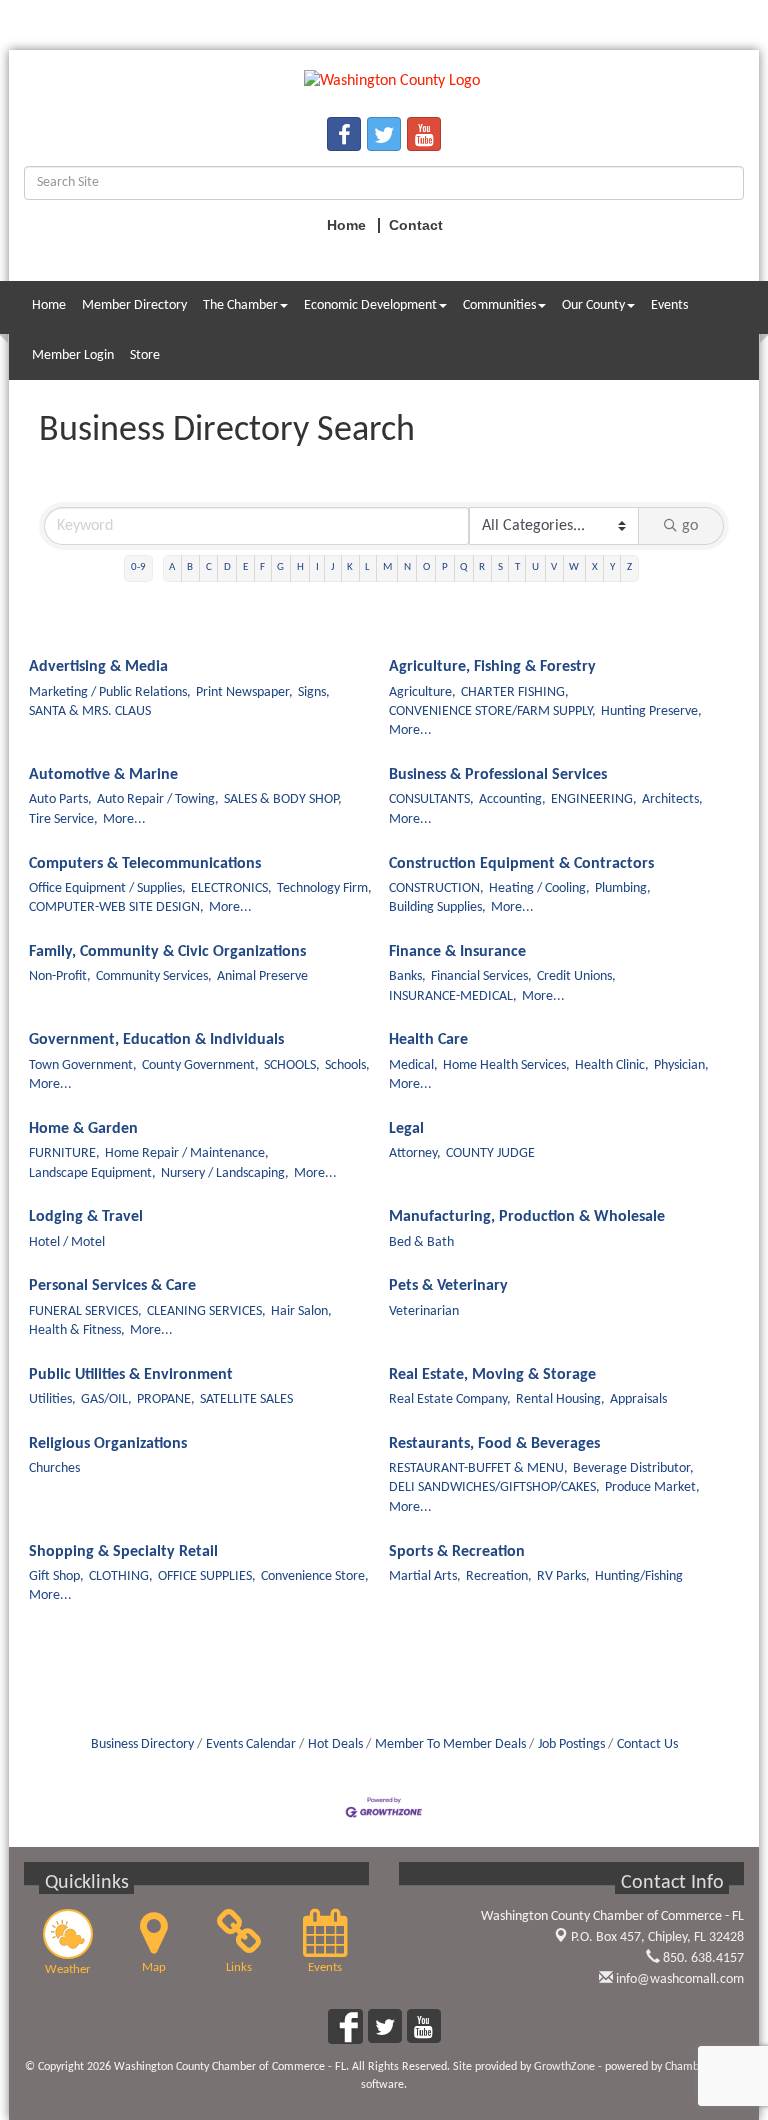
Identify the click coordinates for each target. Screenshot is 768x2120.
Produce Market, (652, 1487)
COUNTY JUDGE (490, 1153)
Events (669, 305)
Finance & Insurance (457, 952)
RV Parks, (563, 1576)
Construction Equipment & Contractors (521, 864)
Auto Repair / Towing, (158, 799)
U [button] (535, 567)
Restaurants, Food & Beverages (494, 1444)
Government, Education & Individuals (156, 1040)
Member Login (73, 355)
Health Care (428, 1040)
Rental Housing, (560, 1399)
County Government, (200, 1065)
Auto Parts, (60, 799)
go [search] (690, 526)
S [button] (500, 567)
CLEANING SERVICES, (206, 1311)
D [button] (227, 567)
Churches (54, 1468)
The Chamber (240, 305)
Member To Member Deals (450, 1744)
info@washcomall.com (678, 1979)
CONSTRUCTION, (436, 888)
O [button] (426, 567)
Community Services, (154, 976)
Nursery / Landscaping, (225, 1173)
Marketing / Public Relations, (110, 692)
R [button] (482, 567)
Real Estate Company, (450, 1399)
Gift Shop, (56, 1576)
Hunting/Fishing (639, 1576)
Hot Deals (335, 1744)
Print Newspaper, (244, 692)
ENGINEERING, (594, 799)
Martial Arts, (425, 1576)
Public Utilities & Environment (131, 1375)
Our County (593, 305)
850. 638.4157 (702, 1958)
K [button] (350, 567)
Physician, (681, 1065)
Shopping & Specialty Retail (123, 1552)
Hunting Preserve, (651, 711)
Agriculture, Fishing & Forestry (492, 667)
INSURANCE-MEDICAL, (453, 996)
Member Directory (134, 305)
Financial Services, (481, 976)
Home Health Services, (506, 1065)
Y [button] (612, 567)
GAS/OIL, (106, 1399)
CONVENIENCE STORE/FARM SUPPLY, (492, 711)
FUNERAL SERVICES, (85, 1311)
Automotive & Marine (103, 775)
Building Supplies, (437, 907)
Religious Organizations (108, 1444)
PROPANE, (166, 1399)
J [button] (333, 567)
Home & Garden (83, 1129)
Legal (406, 1129)
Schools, (347, 1065)
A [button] (172, 567)
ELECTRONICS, (231, 888)
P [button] (445, 567)
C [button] (209, 567)
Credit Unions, (576, 976)
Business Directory (142, 1744)
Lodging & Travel (86, 1217)
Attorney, (415, 1153)
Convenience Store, (315, 1576)
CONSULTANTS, (431, 799)
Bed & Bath (421, 1242)
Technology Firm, (324, 888)
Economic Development (370, 305)
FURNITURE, (64, 1153)
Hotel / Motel (67, 1242)
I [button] (317, 567)
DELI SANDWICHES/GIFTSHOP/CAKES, (494, 1487)
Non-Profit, (60, 976)
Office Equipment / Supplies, (107, 888)
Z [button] (629, 567)
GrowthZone (564, 2067)
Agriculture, (422, 692)
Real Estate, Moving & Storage (492, 1375)
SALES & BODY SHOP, (283, 799)
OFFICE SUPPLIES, (207, 1576)
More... (410, 730)
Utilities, (52, 1399)
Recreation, (499, 1576)
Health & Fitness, (77, 1330)
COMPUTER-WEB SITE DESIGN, (116, 907)
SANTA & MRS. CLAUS (90, 711)
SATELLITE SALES (246, 1399)
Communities (499, 305)
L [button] (367, 567)
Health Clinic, (612, 1065)
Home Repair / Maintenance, (187, 1153)
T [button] (517, 567)
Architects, (672, 799)
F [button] (262, 567)
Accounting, (512, 799)
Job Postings (571, 1744)
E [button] (245, 567)
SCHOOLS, (292, 1065)
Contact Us (647, 1744)
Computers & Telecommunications (145, 864)
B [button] (190, 567)
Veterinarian (424, 1311)
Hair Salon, (301, 1311)
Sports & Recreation (457, 1552)
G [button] (280, 567)
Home (49, 305)
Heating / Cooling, (539, 888)
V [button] (554, 567)
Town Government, (83, 1065)
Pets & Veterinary (448, 1286)
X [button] (595, 567)
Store (145, 355)
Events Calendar (251, 1744)
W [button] (574, 567)
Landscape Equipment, (92, 1173)
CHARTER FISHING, (515, 692)
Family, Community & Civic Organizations (167, 952)
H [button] (300, 567)
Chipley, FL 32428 (657, 1937)
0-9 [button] (138, 567)
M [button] (387, 567)
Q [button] (463, 567)
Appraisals (638, 1399)
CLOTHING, (121, 1576)
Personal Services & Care (112, 1286)
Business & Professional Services (498, 775)
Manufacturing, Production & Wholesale (527, 1217)
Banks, (407, 976)
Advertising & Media (98, 667)
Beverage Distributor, (633, 1468)
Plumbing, (623, 888)
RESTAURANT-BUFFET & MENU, (478, 1468)
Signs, (314, 692)
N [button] (407, 567)
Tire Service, (63, 819)
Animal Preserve (262, 976)
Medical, (413, 1065)
